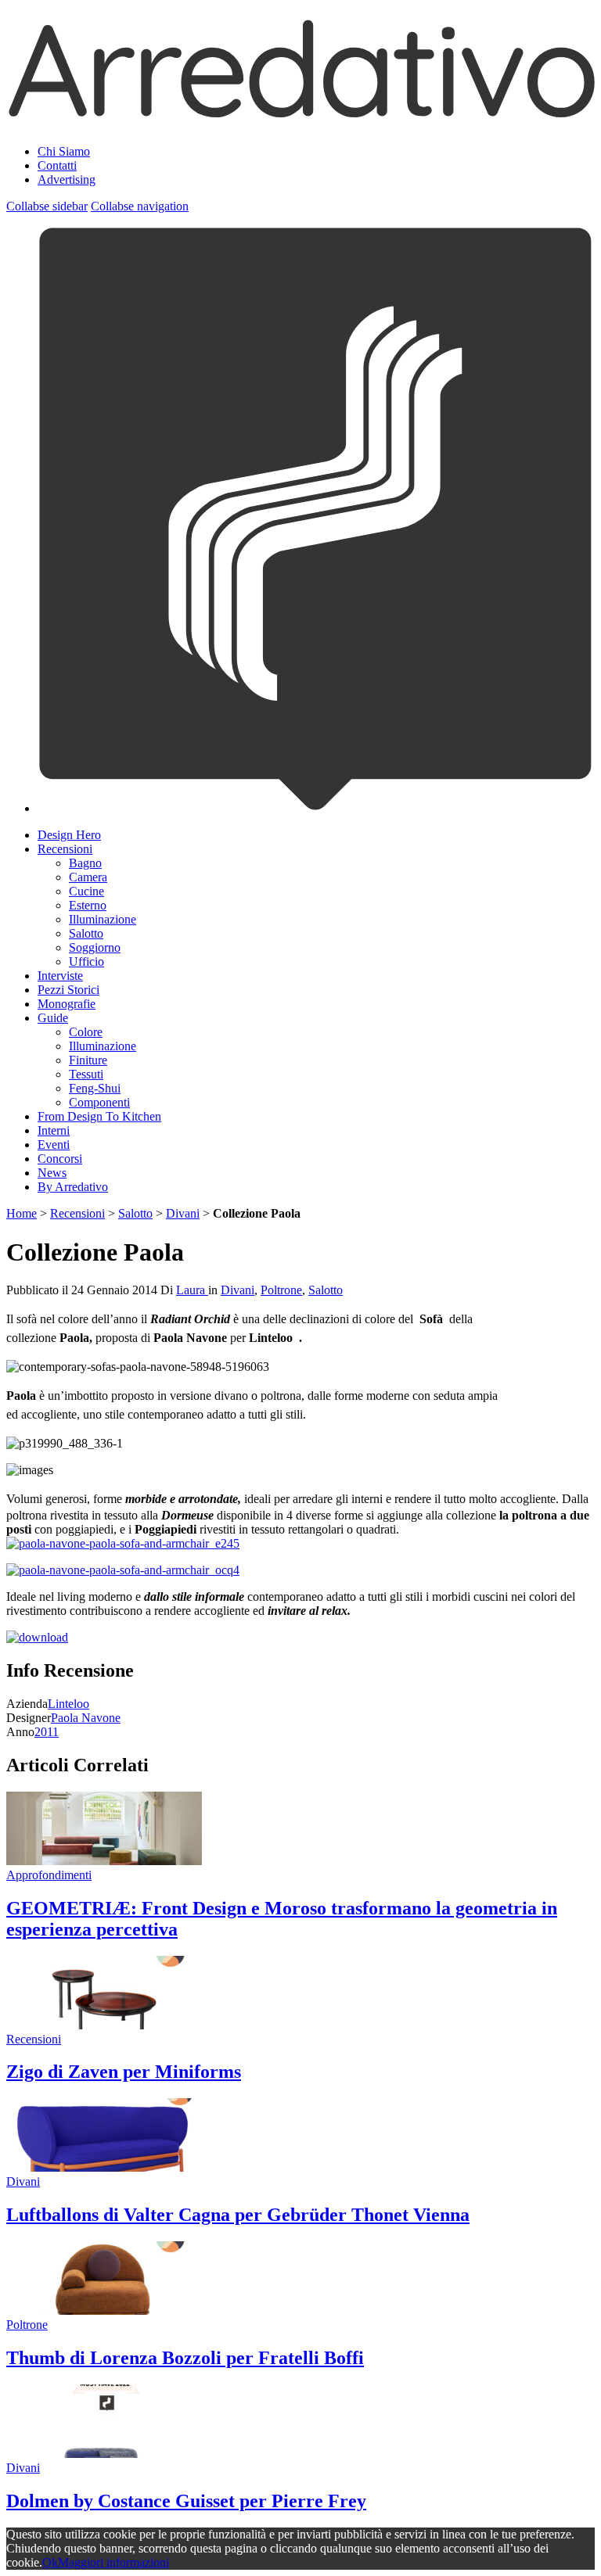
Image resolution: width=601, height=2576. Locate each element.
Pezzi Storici (68, 990)
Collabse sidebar (47, 206)
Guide (53, 1018)
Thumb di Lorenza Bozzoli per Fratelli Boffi (185, 2358)
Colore (86, 1032)
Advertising (67, 179)
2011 (47, 1732)
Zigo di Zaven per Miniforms (124, 2072)
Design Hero (69, 835)
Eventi (54, 1144)
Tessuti (86, 1074)
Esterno (88, 905)
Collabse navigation (140, 206)
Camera (88, 877)
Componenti (99, 1102)
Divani (183, 1213)
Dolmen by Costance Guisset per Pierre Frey (186, 2501)
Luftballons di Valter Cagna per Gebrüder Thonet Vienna (238, 2215)
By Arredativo (73, 1187)
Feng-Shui (95, 1088)
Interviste (60, 976)
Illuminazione (103, 919)
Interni (54, 1130)
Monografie (67, 1004)
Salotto (86, 933)
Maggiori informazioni (113, 2562)
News (52, 1173)
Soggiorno (95, 947)
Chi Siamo (64, 151)
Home (22, 1213)
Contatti (57, 165)
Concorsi (60, 1159)
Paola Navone (86, 1718)
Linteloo (68, 1704)
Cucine (86, 891)
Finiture (88, 1060)
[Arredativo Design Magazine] (300, 113)
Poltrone (281, 1290)
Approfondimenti (49, 1875)
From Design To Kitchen (99, 1116)
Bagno (85, 863)
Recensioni (65, 849)
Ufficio (86, 962)
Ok (50, 2562)
